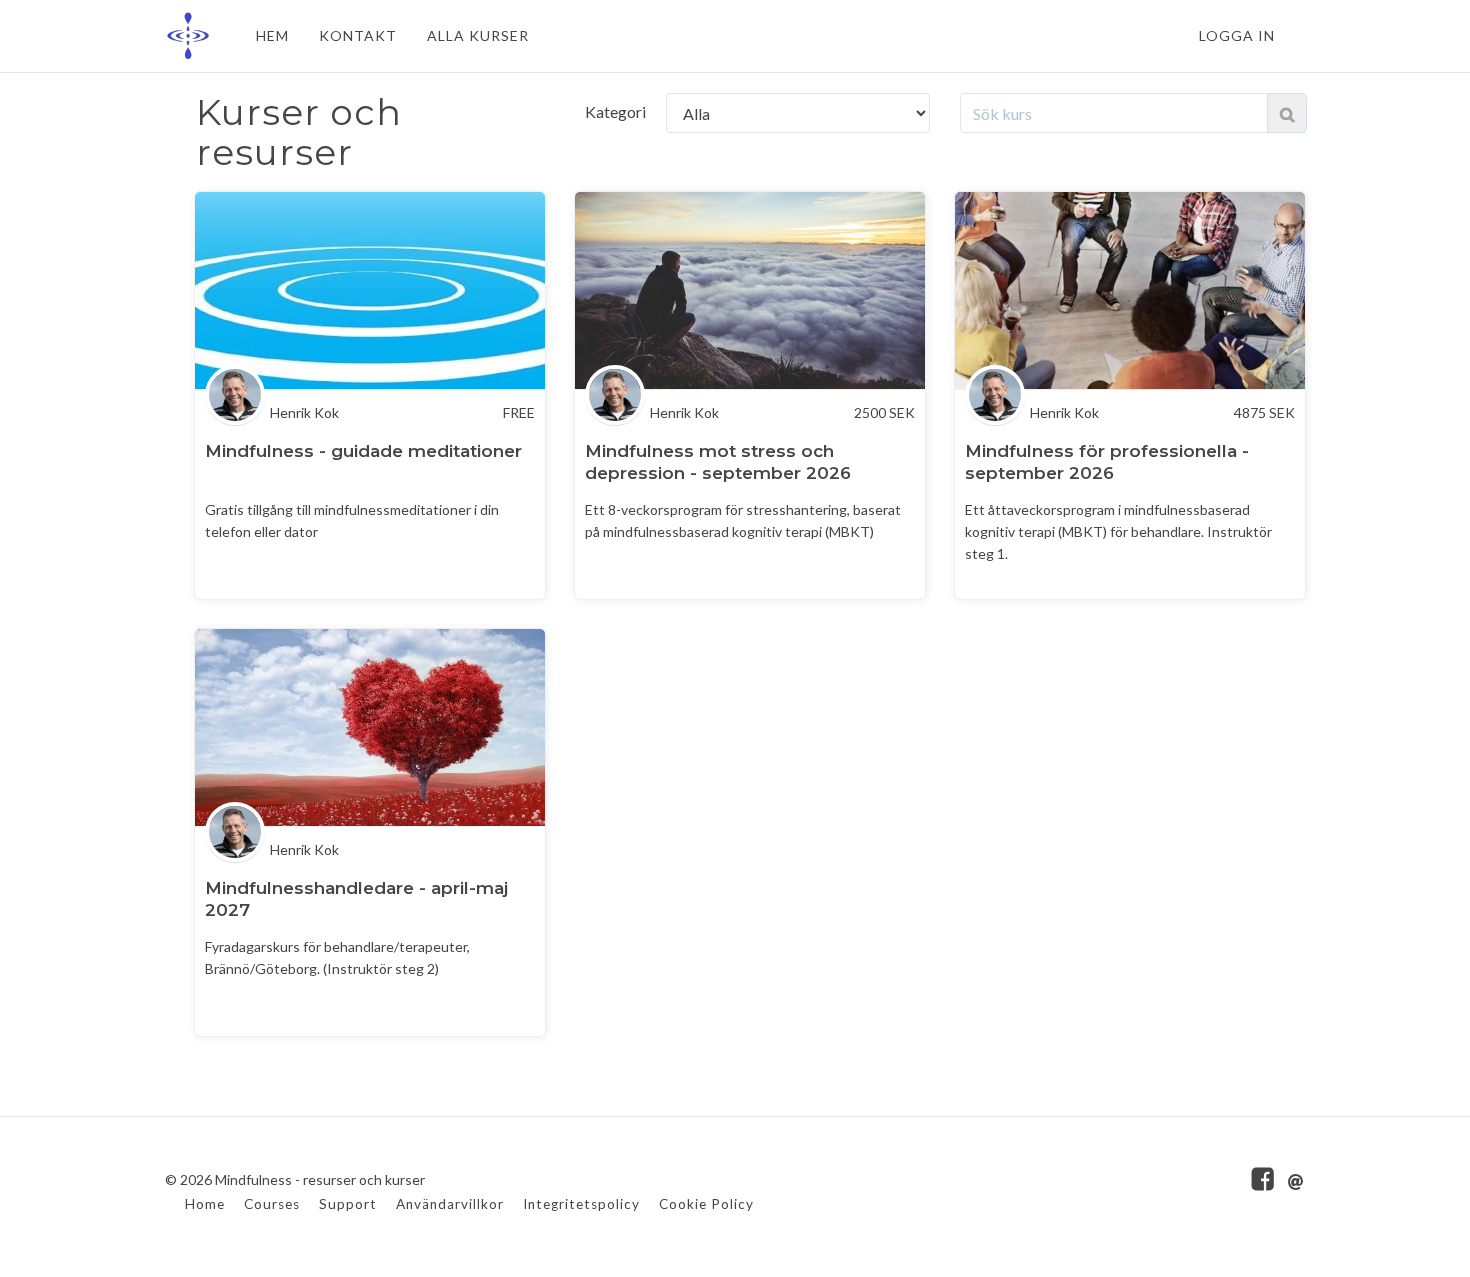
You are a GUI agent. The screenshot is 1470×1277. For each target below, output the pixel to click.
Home (205, 1204)
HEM (272, 35)
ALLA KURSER (478, 35)
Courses (272, 1204)
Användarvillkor (450, 1204)
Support (348, 1204)
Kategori (615, 111)
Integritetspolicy (581, 1204)
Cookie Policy (706, 1204)
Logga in (1237, 35)
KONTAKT (358, 35)
